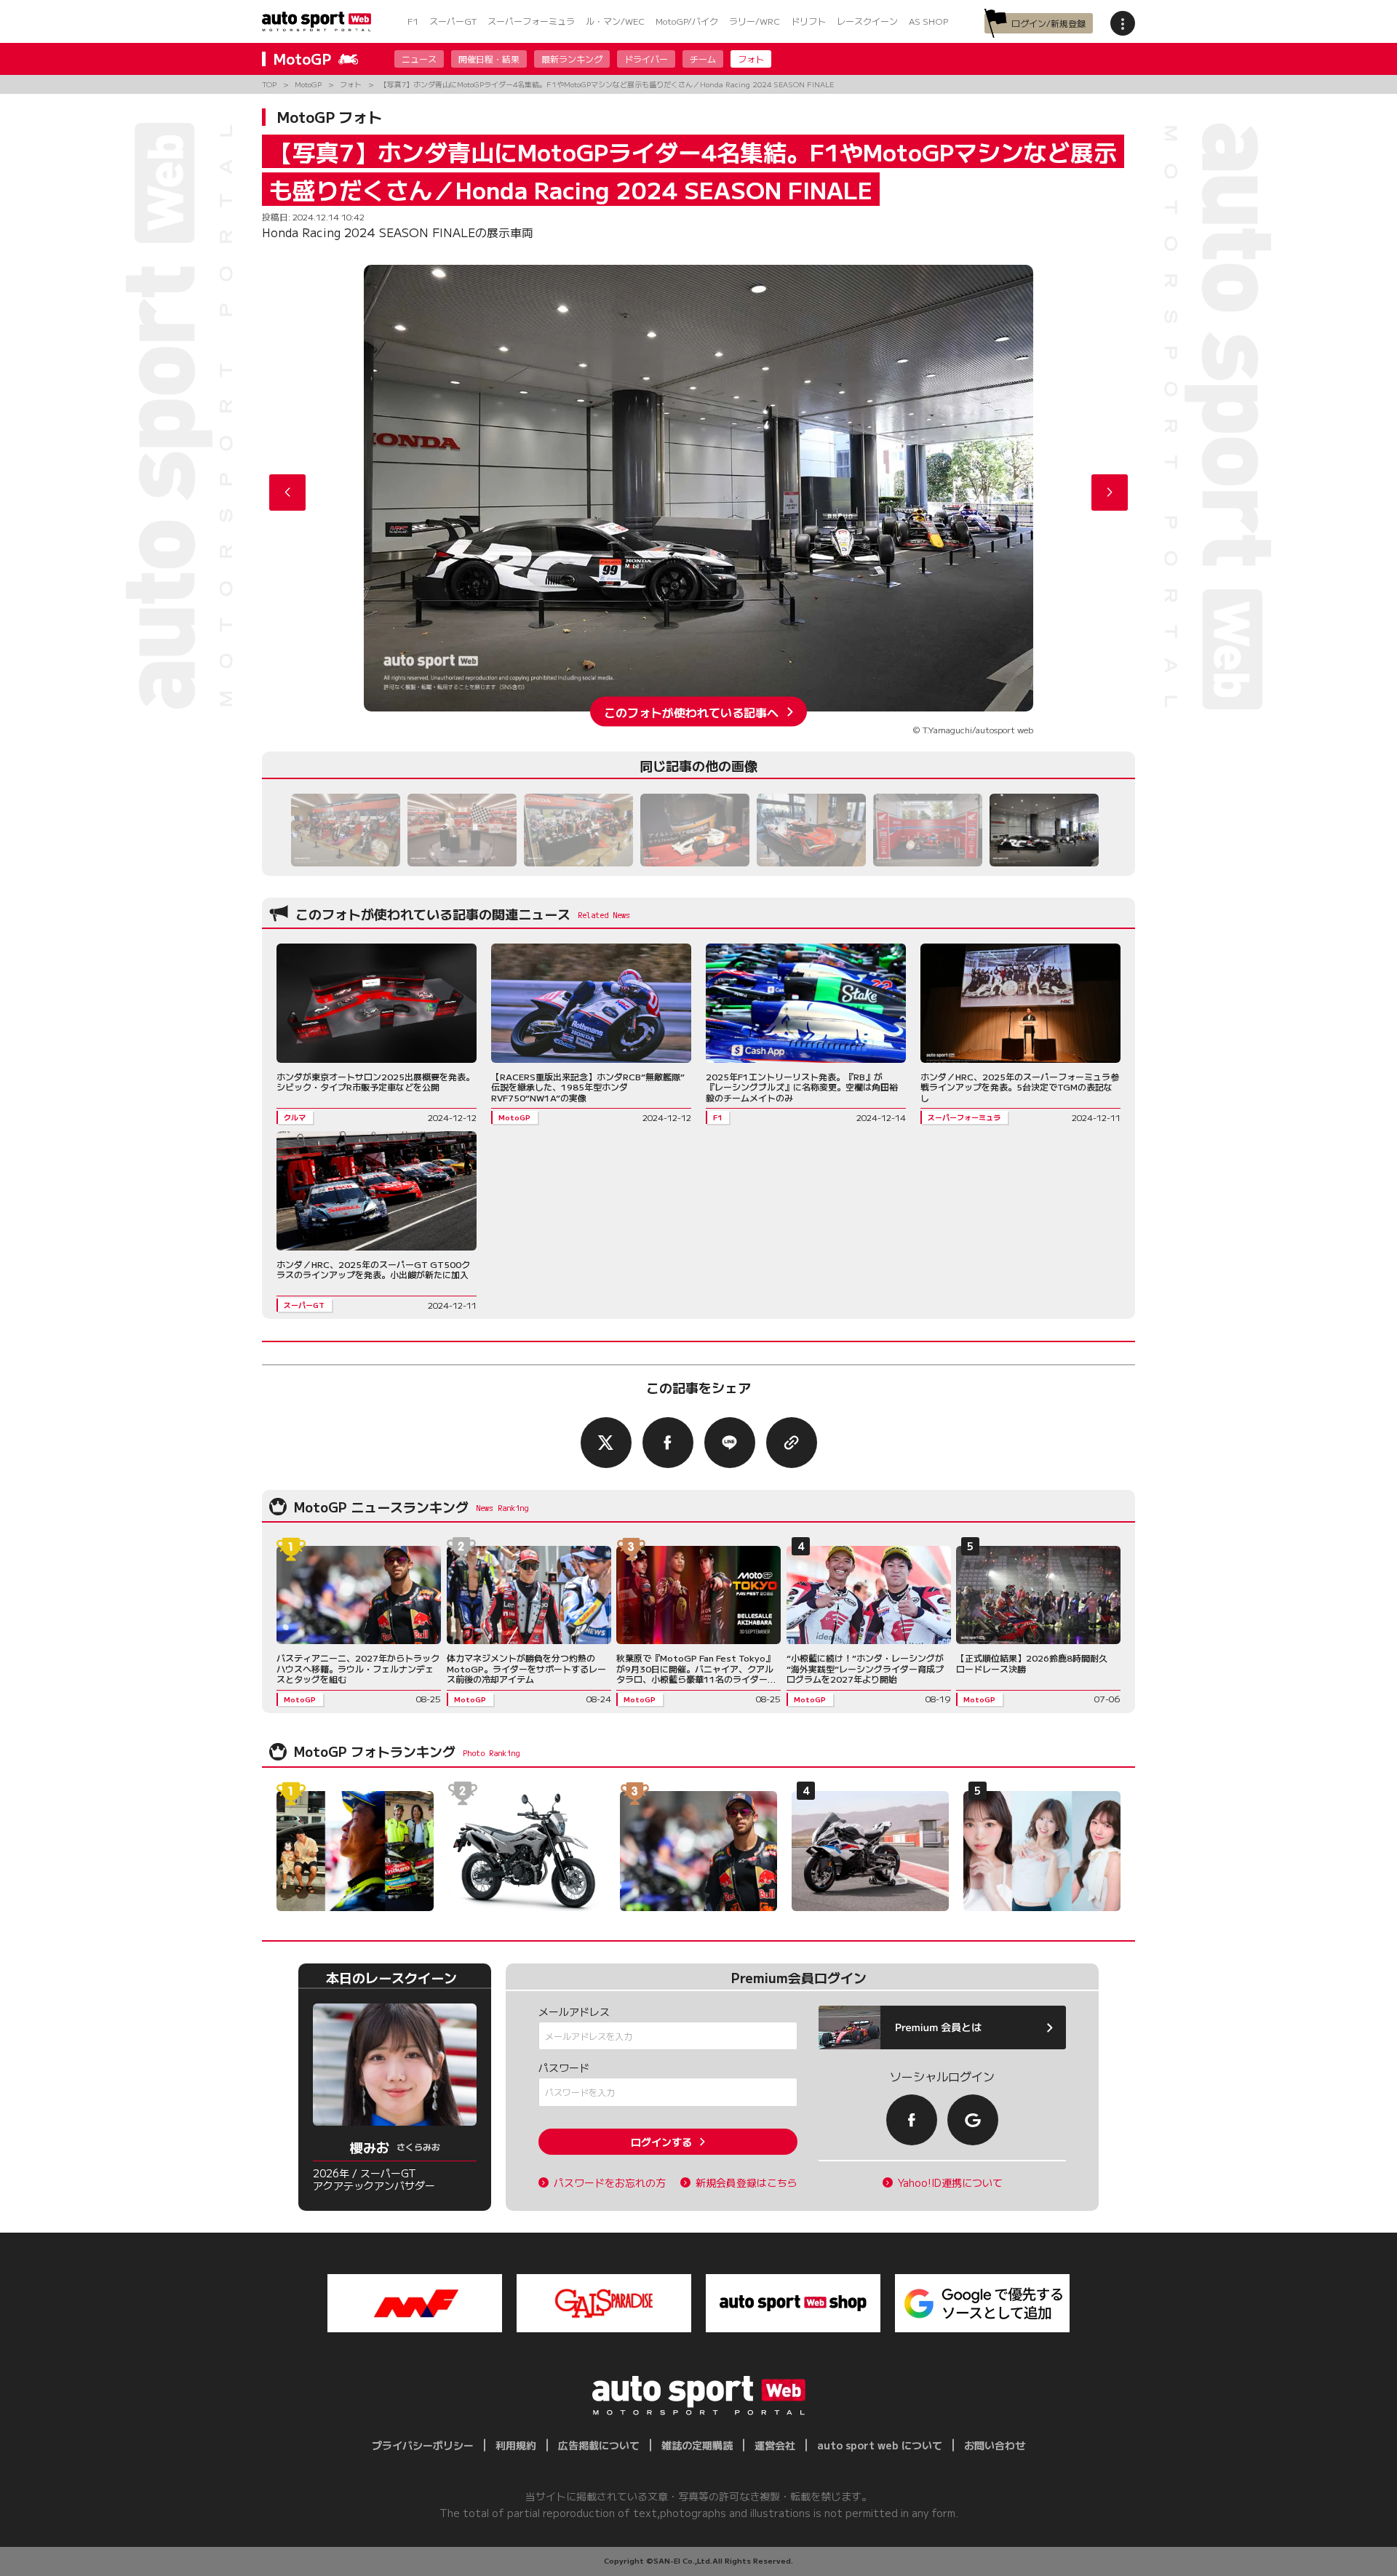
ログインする (661, 2142)
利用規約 (516, 2445)
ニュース (419, 59)
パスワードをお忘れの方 (610, 2183)
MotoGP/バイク (687, 21)
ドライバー (646, 59)
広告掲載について (599, 2445)
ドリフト (808, 21)
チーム (703, 59)
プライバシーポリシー (423, 2445)
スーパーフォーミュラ (531, 21)
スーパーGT (453, 21)
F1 (413, 21)
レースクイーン (867, 21)
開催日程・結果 (489, 59)
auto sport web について (880, 2445)
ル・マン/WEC (615, 21)
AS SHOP (928, 21)
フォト (751, 59)
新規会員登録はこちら (747, 2183)
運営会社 (775, 2445)
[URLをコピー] (792, 1443)
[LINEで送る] (730, 1443)
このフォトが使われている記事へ (691, 711)
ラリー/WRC (755, 21)
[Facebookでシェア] (668, 1443)
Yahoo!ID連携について (950, 2183)
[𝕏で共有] (606, 1443)
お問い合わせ (995, 2445)
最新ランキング (572, 59)
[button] (1110, 493)
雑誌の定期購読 (697, 2445)
